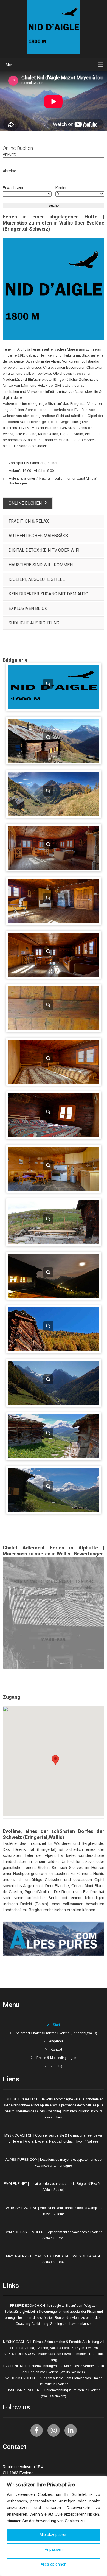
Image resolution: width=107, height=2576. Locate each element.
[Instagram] (54, 2430)
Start (56, 2025)
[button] (55, 1760)
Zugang (56, 2066)
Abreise (9, 171)
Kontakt (56, 2050)
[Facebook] (37, 2430)
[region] (54, 2526)
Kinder (61, 188)
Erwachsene (14, 188)
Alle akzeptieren (54, 2535)
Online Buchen (25, 503)
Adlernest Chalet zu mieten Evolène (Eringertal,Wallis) (56, 2033)
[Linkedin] (71, 2430)
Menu (10, 65)
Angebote (56, 2041)
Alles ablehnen (54, 2564)
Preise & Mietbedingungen (56, 2058)
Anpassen (54, 2549)
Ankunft (9, 154)
